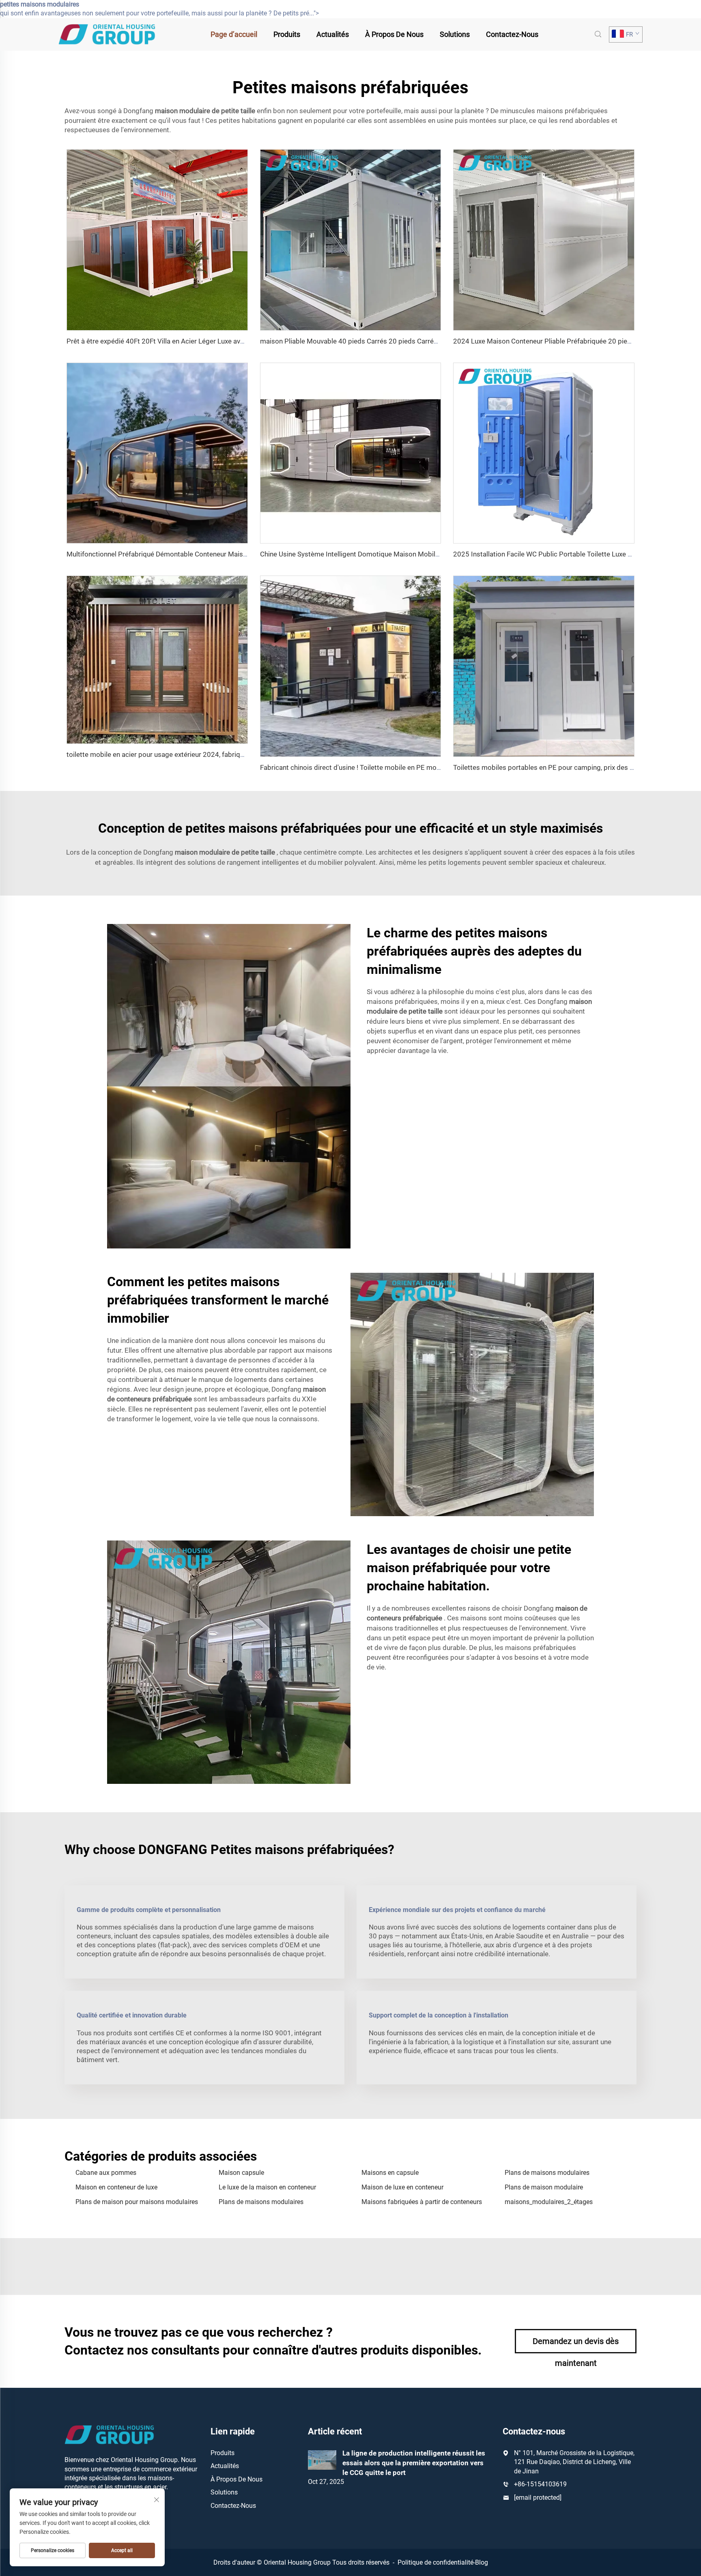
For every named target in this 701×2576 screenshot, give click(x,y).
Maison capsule (241, 2173)
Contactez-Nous (512, 34)
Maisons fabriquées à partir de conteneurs (422, 2202)
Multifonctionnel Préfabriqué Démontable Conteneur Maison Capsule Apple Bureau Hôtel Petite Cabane (225, 554)
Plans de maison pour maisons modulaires (137, 2202)
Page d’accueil (234, 34)
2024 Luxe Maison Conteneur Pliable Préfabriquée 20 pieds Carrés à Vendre (569, 341)
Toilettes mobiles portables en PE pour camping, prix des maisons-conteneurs (573, 767)
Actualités (333, 34)
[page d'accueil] (107, 34)
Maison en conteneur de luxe (116, 2187)
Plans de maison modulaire (544, 2187)
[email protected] (538, 2498)
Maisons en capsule (390, 2173)
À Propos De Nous (394, 34)
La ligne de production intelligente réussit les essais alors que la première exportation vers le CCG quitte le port (414, 2463)
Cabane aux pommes (106, 2173)
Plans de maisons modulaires (547, 2173)
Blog (482, 2562)
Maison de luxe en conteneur (402, 2187)
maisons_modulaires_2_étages (549, 2202)
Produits (287, 34)
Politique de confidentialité (435, 2562)
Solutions (455, 34)
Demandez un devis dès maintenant (576, 2345)
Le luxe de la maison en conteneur (267, 2187)
